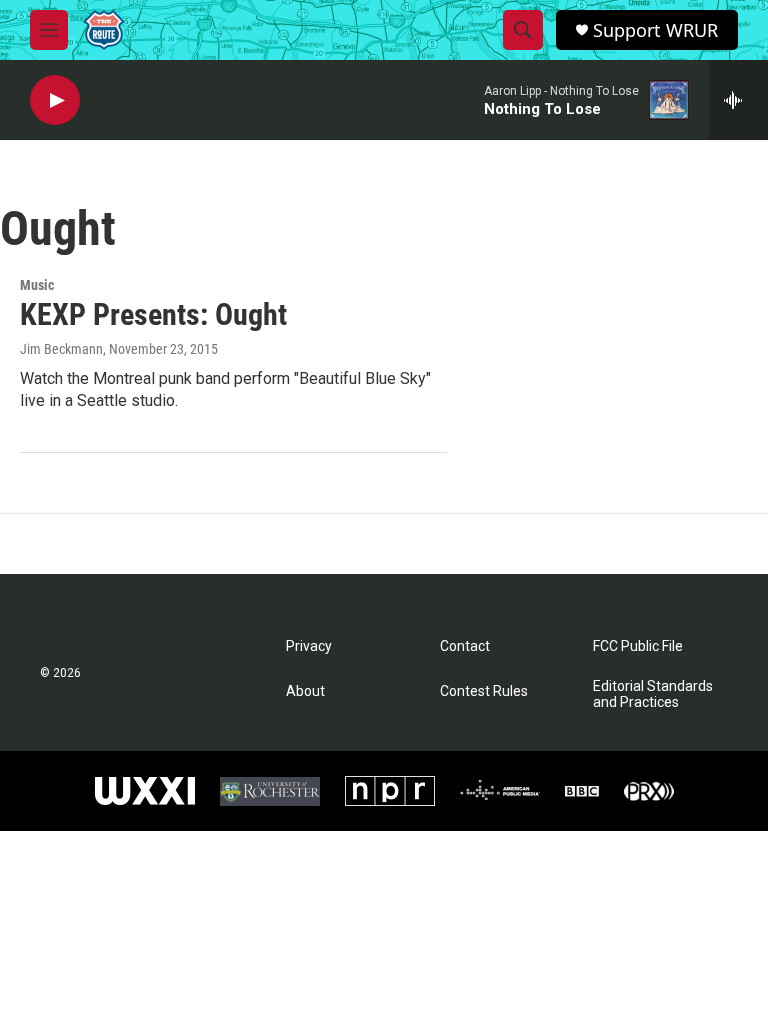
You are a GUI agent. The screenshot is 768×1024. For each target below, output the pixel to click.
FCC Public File (638, 646)
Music (37, 285)
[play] (55, 100)
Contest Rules (484, 691)
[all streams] (738, 100)
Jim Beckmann (61, 349)
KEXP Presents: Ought (153, 314)
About (305, 691)
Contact (465, 646)
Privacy (309, 646)
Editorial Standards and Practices (653, 694)
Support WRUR (655, 30)
